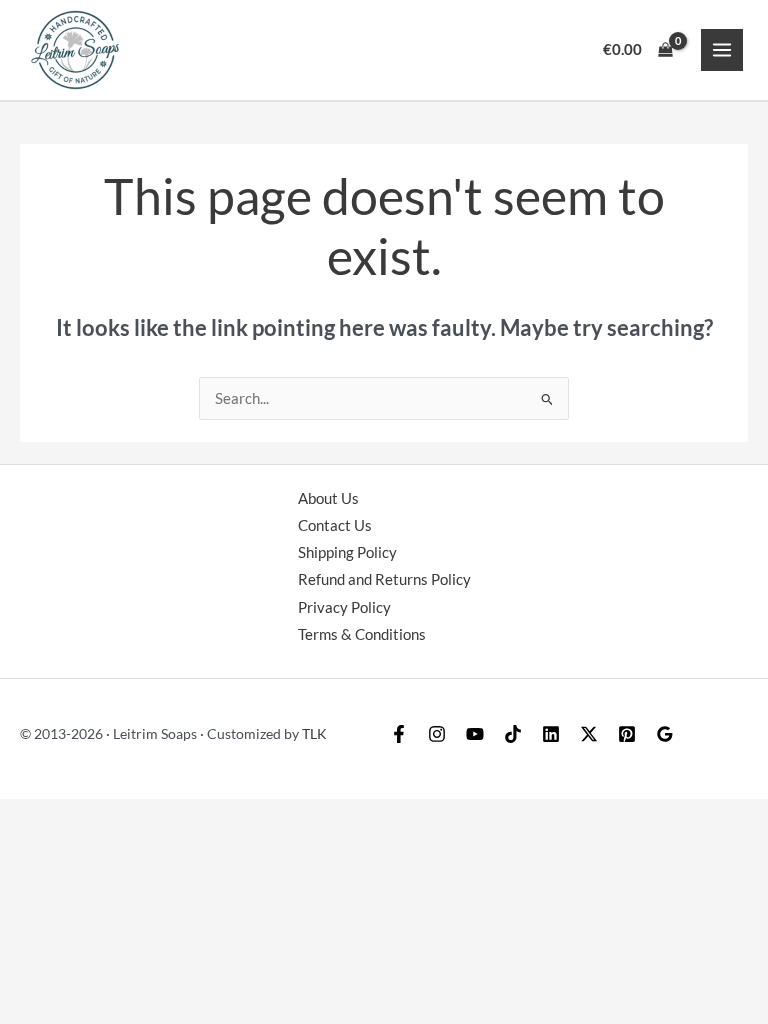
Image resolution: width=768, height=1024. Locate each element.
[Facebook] (399, 734)
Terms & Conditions (362, 634)
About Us (328, 498)
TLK (314, 733)
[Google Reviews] (665, 734)
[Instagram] (437, 734)
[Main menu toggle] (722, 50)
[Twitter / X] (589, 734)
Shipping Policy (347, 552)
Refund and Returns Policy (384, 579)
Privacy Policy (344, 607)
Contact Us (335, 525)
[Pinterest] (627, 734)
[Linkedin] (551, 734)
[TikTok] (513, 734)
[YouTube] (475, 734)
